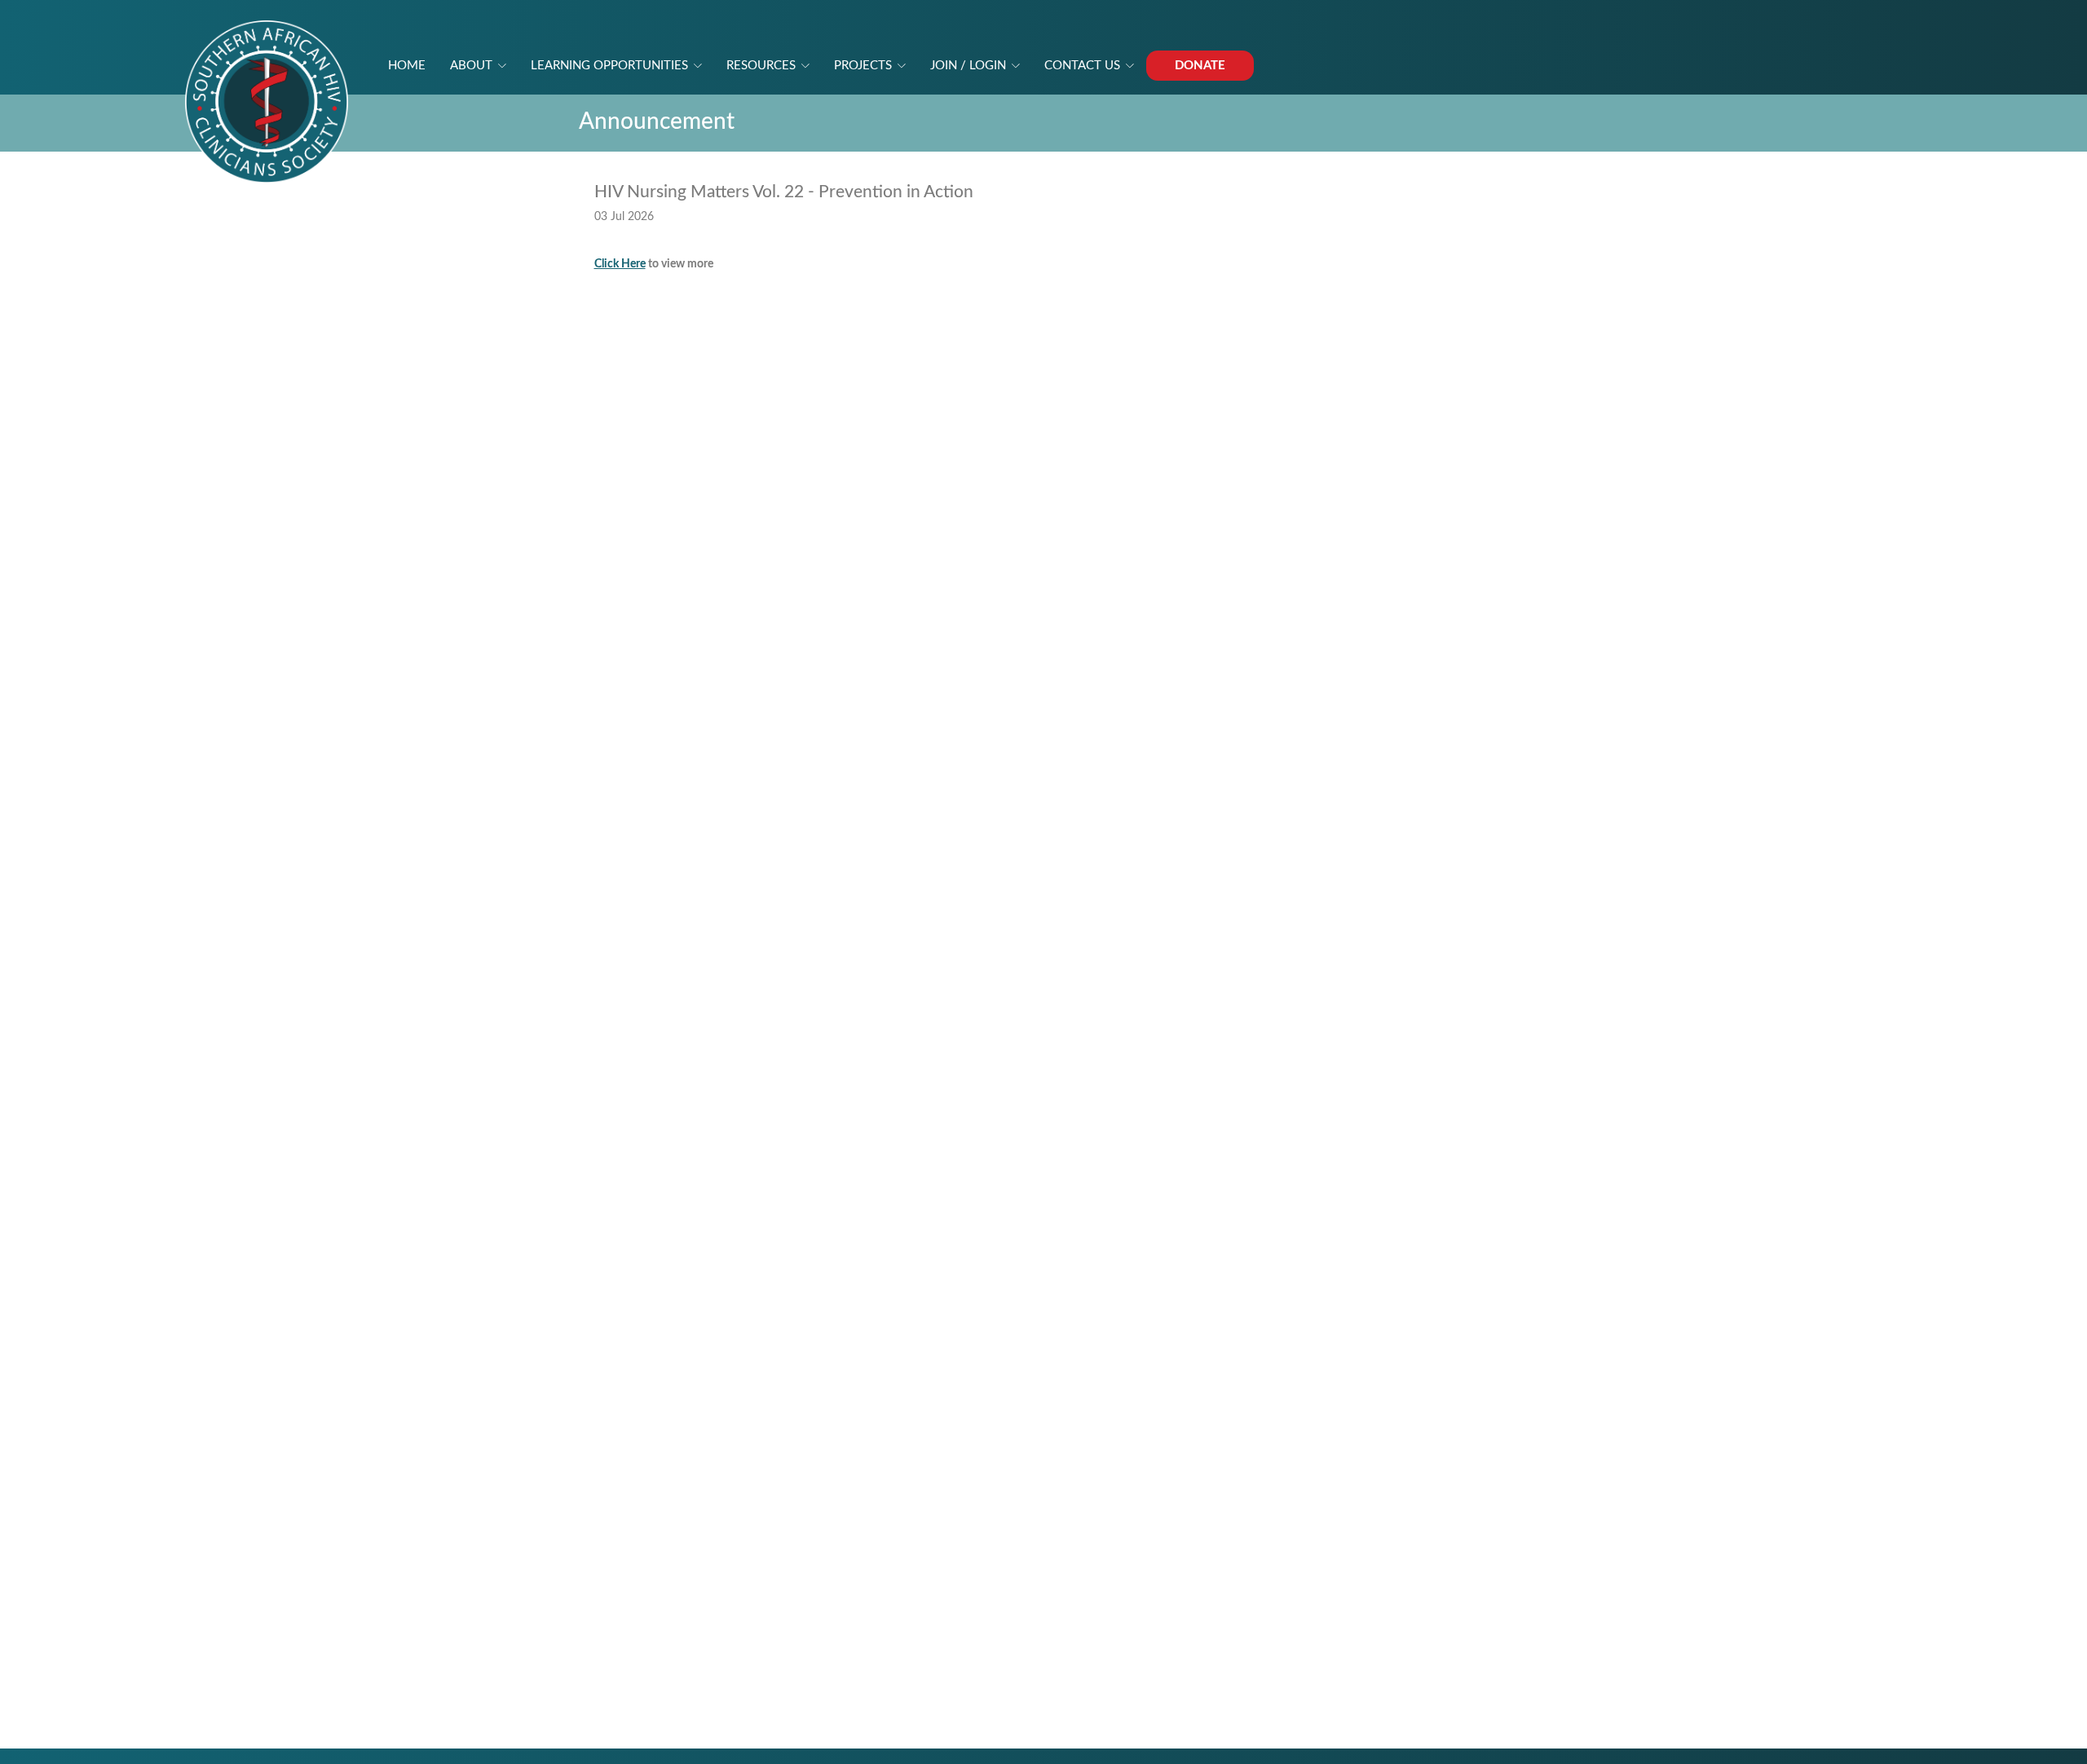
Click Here (620, 264)
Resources (761, 66)
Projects (863, 66)
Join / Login (968, 66)
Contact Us (1082, 66)
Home (407, 66)
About (471, 66)
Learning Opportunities (609, 66)
